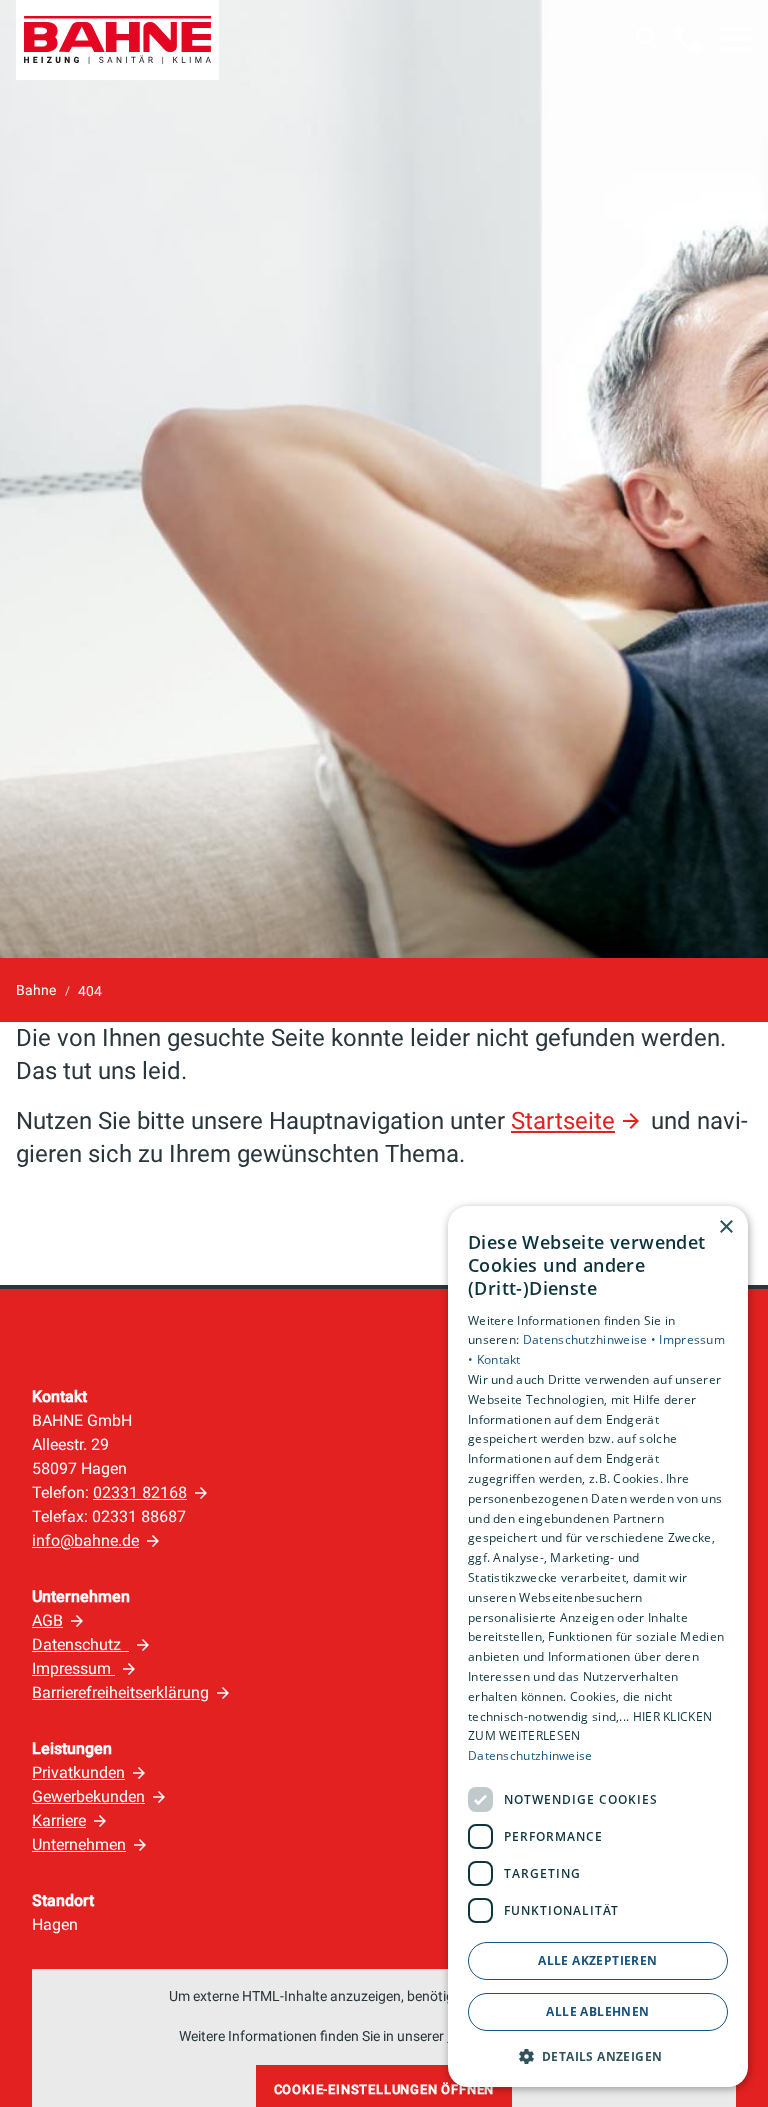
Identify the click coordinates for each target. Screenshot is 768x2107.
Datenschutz (80, 1644)
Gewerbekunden (88, 1796)
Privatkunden (78, 1772)
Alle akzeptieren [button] (597, 1960)
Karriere (59, 1820)
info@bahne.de (85, 1540)
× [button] (725, 1227)
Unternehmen (79, 1844)
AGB (47, 1620)
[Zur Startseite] (117, 40)
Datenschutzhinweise (530, 1755)
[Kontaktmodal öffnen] (688, 39)
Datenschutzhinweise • (591, 1339)
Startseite (563, 1121)
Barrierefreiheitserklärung (120, 1692)
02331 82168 (140, 1492)
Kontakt (499, 1359)
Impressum (73, 1668)
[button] (736, 39)
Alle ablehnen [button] (597, 2011)
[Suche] (648, 39)
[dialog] (598, 1647)
